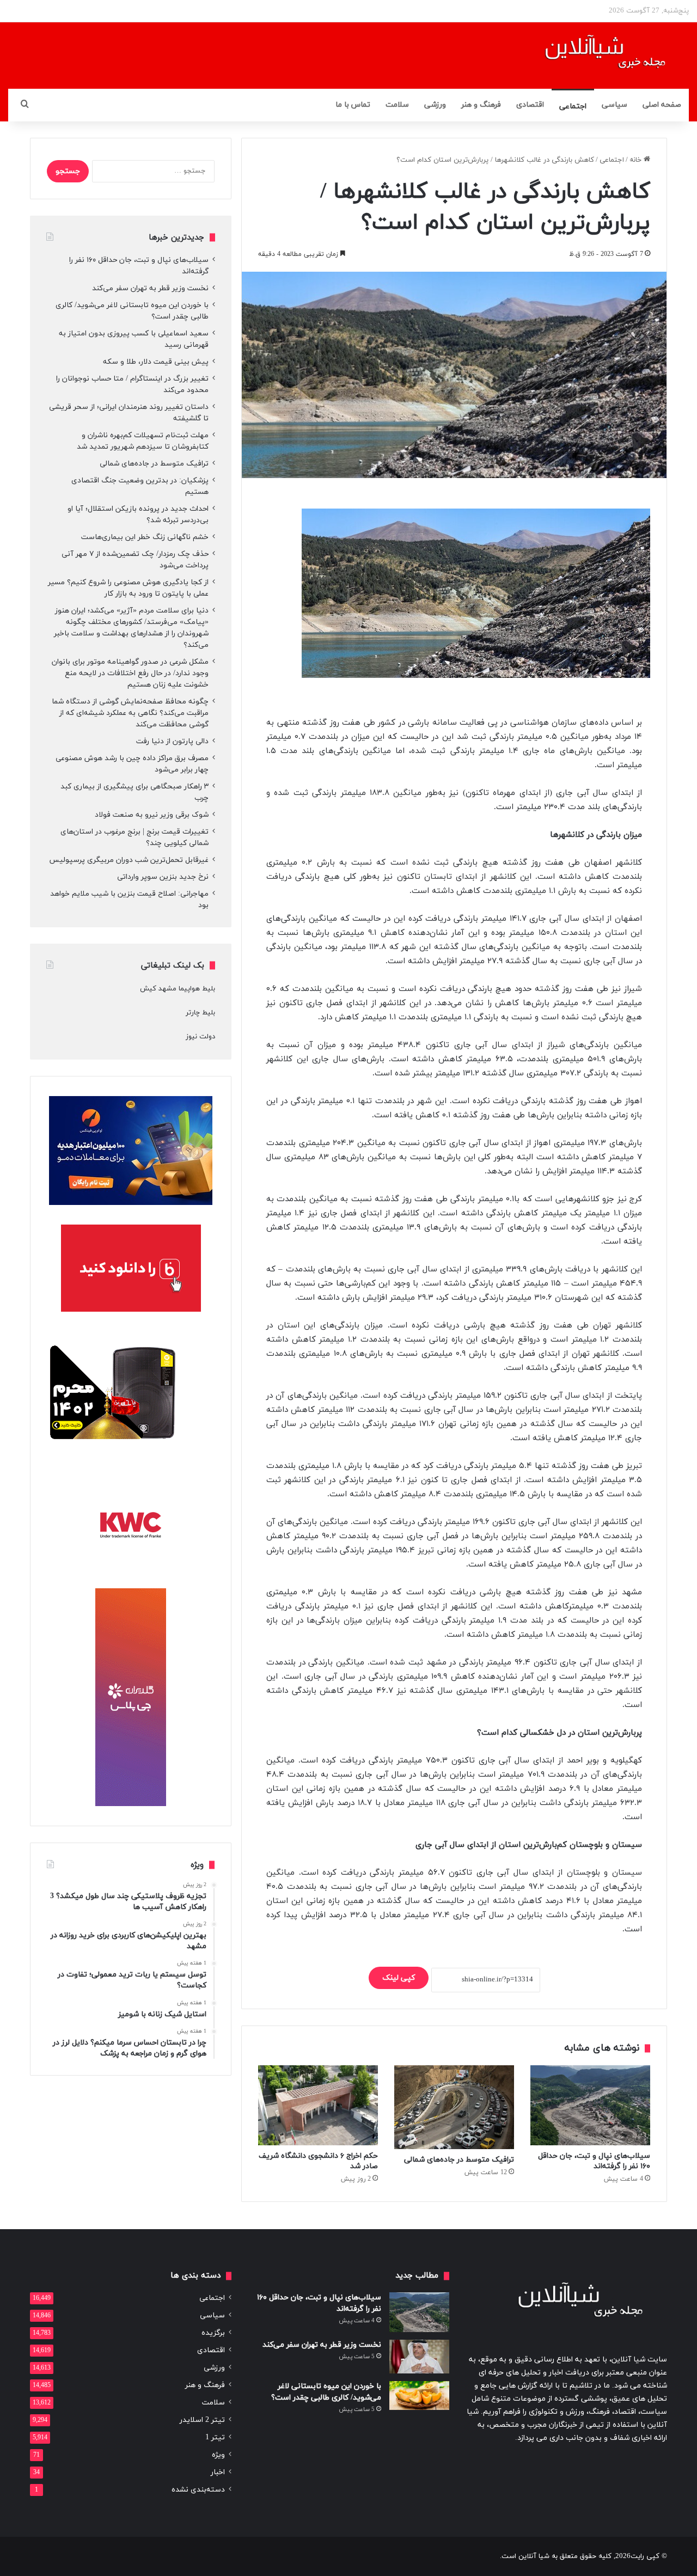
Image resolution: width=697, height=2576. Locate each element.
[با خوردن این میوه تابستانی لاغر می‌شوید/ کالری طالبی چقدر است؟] (419, 2396)
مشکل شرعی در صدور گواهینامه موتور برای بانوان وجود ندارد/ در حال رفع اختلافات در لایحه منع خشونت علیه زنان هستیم (130, 673)
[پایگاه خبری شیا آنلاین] (592, 56)
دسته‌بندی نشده (198, 2490)
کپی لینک (399, 1978)
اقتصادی (530, 105)
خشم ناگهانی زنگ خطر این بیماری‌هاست (145, 537)
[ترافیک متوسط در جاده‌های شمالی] (454, 2107)
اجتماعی (573, 106)
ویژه (218, 2455)
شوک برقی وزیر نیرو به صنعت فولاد (152, 815)
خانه (637, 160)
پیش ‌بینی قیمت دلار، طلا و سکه (156, 362)
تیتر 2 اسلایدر (202, 2420)
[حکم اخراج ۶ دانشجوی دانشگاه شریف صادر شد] (318, 2105)
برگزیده (213, 2333)
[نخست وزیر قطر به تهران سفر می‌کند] (419, 2357)
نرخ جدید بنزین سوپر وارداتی (163, 877)
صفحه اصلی (662, 105)
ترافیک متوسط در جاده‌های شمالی (459, 2160)
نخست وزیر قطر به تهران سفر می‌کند (150, 288)
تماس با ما (353, 105)
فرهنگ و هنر (481, 105)
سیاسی (615, 105)
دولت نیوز (200, 1037)
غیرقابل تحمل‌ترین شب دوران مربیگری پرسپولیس (129, 860)
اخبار (218, 2472)
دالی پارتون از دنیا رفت (172, 741)
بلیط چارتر (200, 1013)
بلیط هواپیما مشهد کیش (178, 989)
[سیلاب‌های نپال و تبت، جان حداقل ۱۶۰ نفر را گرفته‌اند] (590, 2105)
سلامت (397, 105)
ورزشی (435, 105)
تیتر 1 (215, 2437)
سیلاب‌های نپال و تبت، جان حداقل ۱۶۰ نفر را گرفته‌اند (594, 2161)
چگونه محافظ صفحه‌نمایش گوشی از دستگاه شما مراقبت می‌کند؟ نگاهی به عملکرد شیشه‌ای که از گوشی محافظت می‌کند (130, 713)
